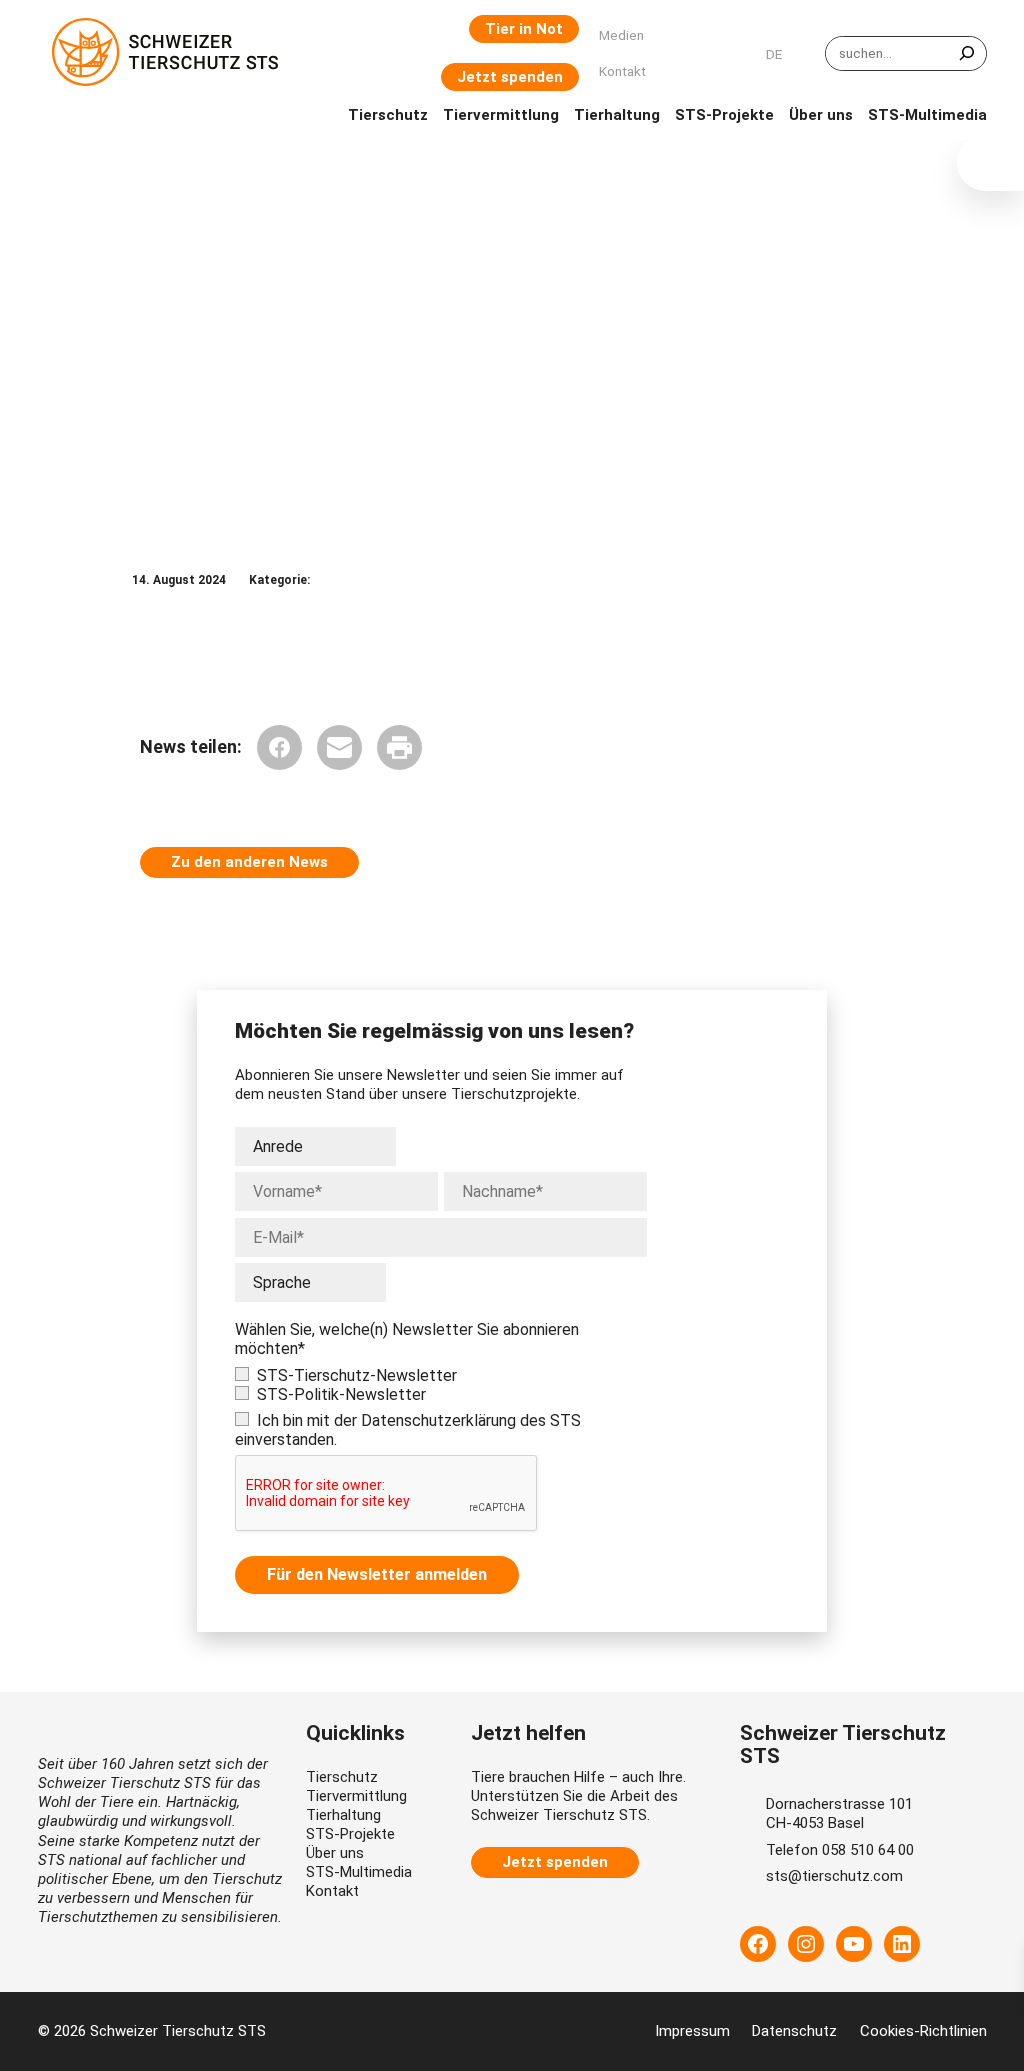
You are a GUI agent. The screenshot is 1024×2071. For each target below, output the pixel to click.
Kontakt (332, 1891)
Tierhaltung (343, 1815)
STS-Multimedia (359, 1872)
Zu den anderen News (249, 862)
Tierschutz (342, 1777)
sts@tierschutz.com (834, 1876)
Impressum (692, 2031)
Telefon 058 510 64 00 (840, 1850)
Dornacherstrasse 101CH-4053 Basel (839, 1813)
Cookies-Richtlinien (923, 2031)
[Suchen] (967, 53)
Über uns (335, 1853)
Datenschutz (794, 2031)
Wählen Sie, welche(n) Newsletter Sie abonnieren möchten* (407, 1339)
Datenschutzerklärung (438, 1420)
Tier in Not (524, 29)
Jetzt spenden (510, 77)
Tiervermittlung (356, 1796)
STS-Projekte (350, 1834)
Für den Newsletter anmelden (377, 1574)
